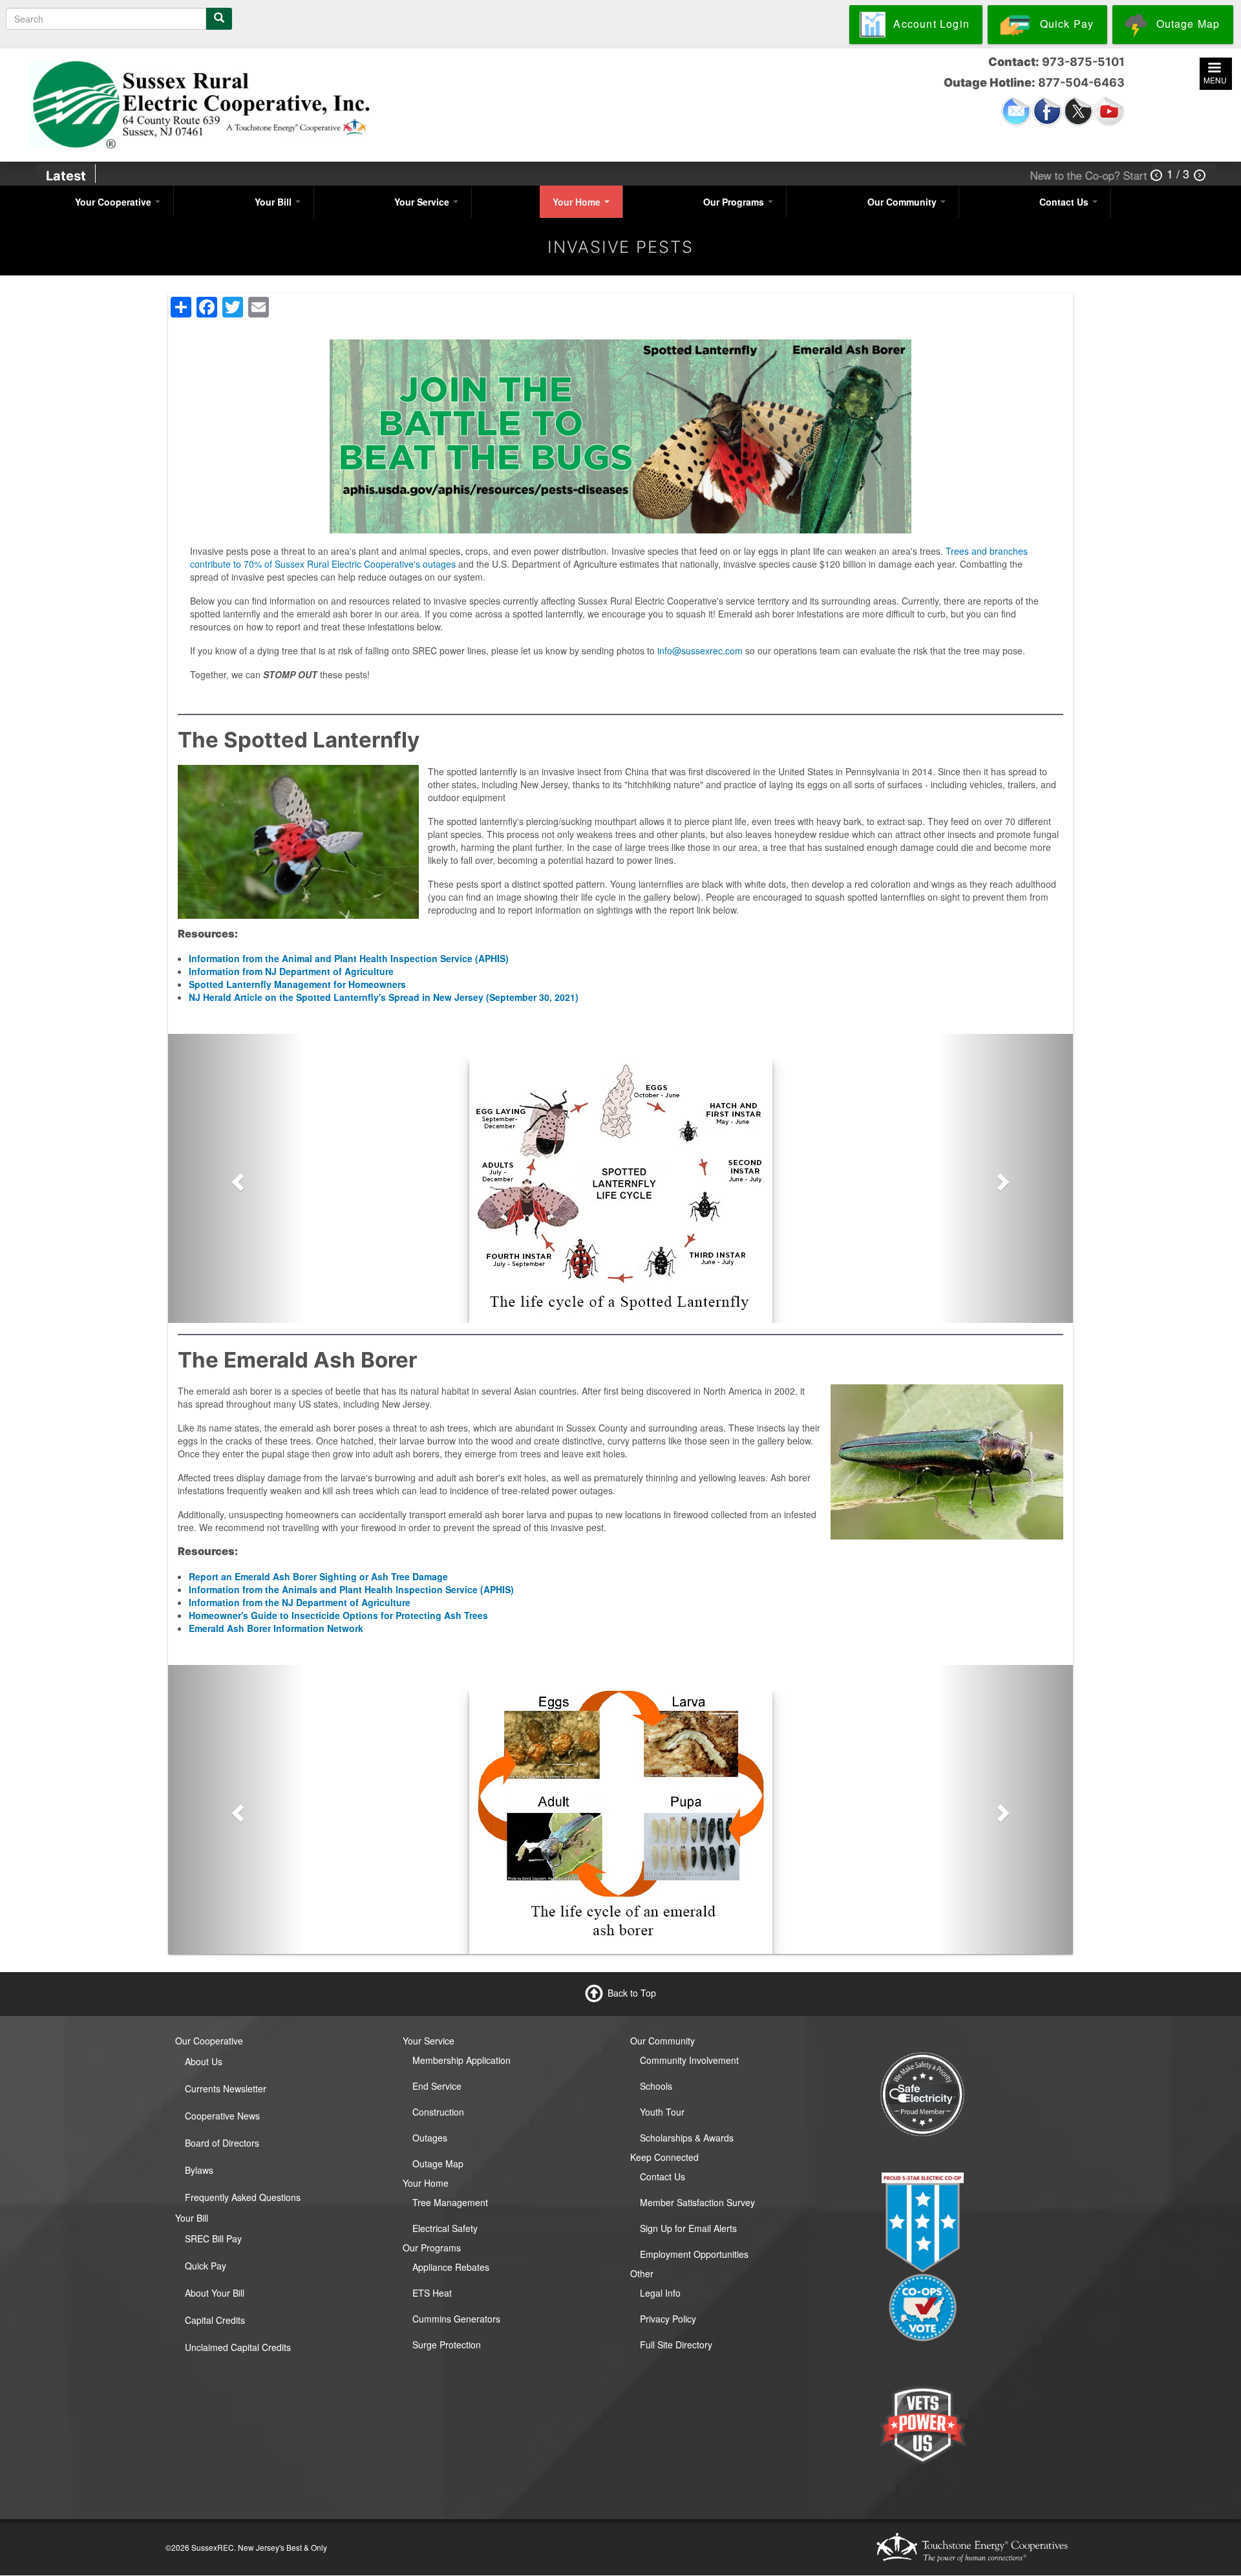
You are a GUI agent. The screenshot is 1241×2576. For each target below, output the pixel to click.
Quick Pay (206, 2266)
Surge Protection (447, 2345)
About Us (204, 2061)
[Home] (200, 103)
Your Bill (274, 202)
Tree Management (450, 2202)
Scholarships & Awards (687, 2138)
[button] (236, 1178)
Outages (430, 2138)
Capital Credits (215, 2320)
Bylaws (199, 2170)
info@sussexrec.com (700, 650)
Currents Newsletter (226, 2088)
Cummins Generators (456, 2319)
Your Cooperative (114, 202)
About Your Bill (215, 2293)
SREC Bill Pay (213, 2238)
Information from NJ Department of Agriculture (291, 971)
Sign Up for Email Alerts (688, 2228)
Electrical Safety (445, 2228)
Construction (438, 2112)
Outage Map (438, 2163)
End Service (437, 2086)
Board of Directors (222, 2143)
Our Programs (735, 202)
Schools (656, 2086)
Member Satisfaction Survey (697, 2202)
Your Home (578, 202)
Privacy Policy (668, 2319)
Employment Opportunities (694, 2254)
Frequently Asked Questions (243, 2197)
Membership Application (461, 2060)
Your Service (423, 202)
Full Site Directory (676, 2345)
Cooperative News (222, 2116)
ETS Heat (432, 2293)
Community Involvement (689, 2060)
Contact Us (1065, 202)
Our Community (903, 202)
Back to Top (632, 1992)
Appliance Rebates (451, 2267)
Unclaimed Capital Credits (238, 2347)
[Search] (219, 19)
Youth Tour (662, 2112)
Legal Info (660, 2293)
